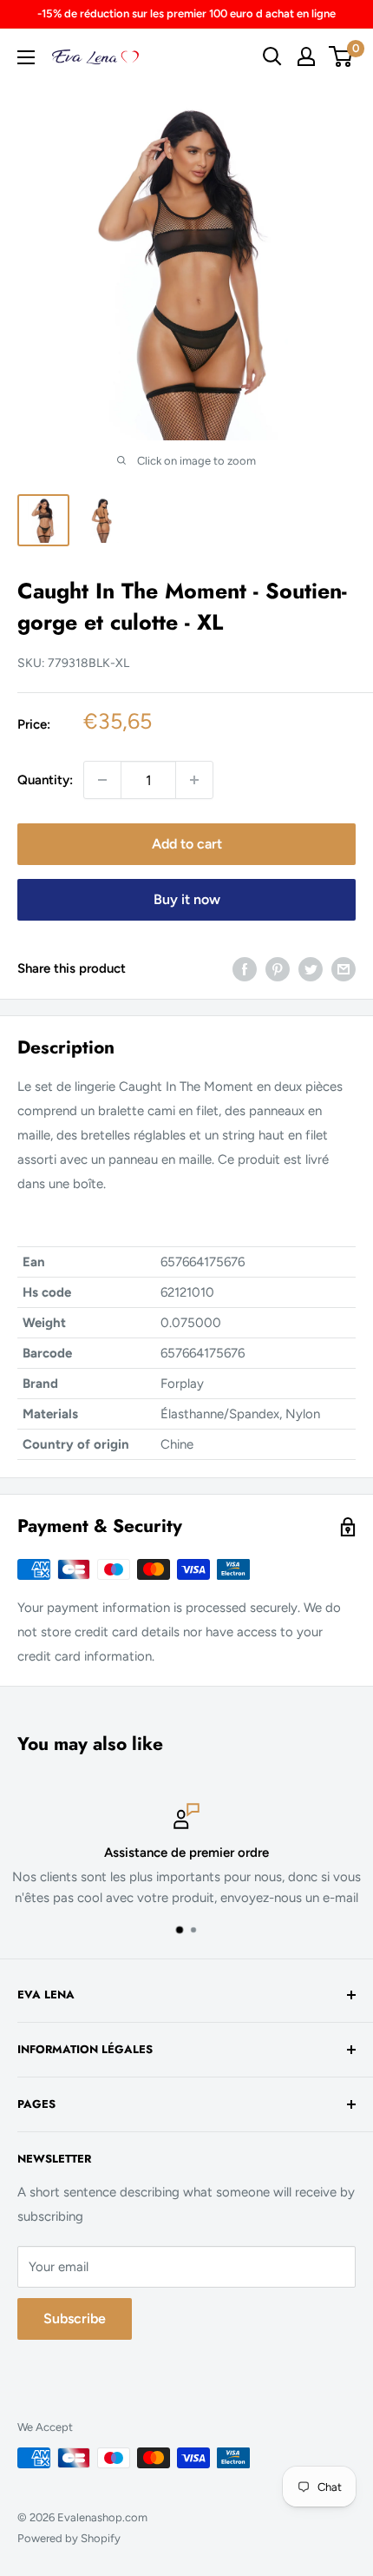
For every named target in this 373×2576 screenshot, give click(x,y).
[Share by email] (344, 968)
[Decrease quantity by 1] (102, 780)
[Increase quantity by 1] (194, 780)
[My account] (306, 56)
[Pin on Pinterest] (278, 968)
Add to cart (187, 844)
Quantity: (45, 780)
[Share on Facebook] (245, 968)
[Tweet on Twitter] (311, 968)
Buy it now (187, 899)
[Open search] (272, 56)
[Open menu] (26, 57)
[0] (341, 56)
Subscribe (75, 2318)
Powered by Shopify (69, 2538)
